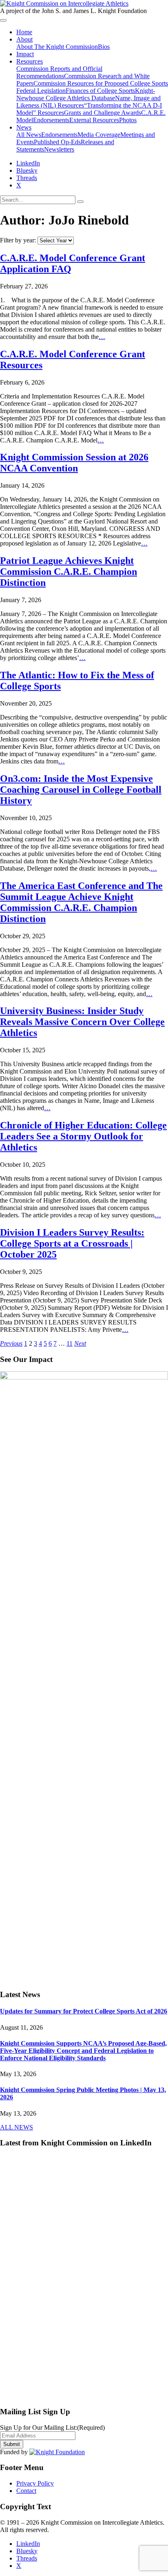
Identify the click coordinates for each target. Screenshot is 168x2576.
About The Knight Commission (57, 47)
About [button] (24, 39)
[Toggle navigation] (3, 20)
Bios (104, 47)
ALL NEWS (17, 2127)
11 (70, 1343)
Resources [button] (30, 61)
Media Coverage (99, 135)
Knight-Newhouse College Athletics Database (86, 94)
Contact (26, 2491)
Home (24, 32)
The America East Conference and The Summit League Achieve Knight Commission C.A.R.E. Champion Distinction (81, 902)
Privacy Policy (35, 2483)
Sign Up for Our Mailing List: (52, 2428)
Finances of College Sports (100, 91)
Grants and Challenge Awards (103, 113)
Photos (128, 120)
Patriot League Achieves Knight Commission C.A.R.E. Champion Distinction (69, 572)
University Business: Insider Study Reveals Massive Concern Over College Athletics (82, 1022)
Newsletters (59, 149)
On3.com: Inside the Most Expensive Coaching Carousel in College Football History (81, 790)
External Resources (94, 120)
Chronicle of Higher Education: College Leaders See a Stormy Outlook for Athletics (83, 1136)
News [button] (24, 127)
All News (29, 135)
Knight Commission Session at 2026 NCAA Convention (74, 463)
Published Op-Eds (57, 142)
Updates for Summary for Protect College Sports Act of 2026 (84, 2011)
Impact (25, 54)
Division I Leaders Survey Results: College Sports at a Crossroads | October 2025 (72, 1243)
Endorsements (51, 120)
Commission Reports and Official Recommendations (59, 72)
